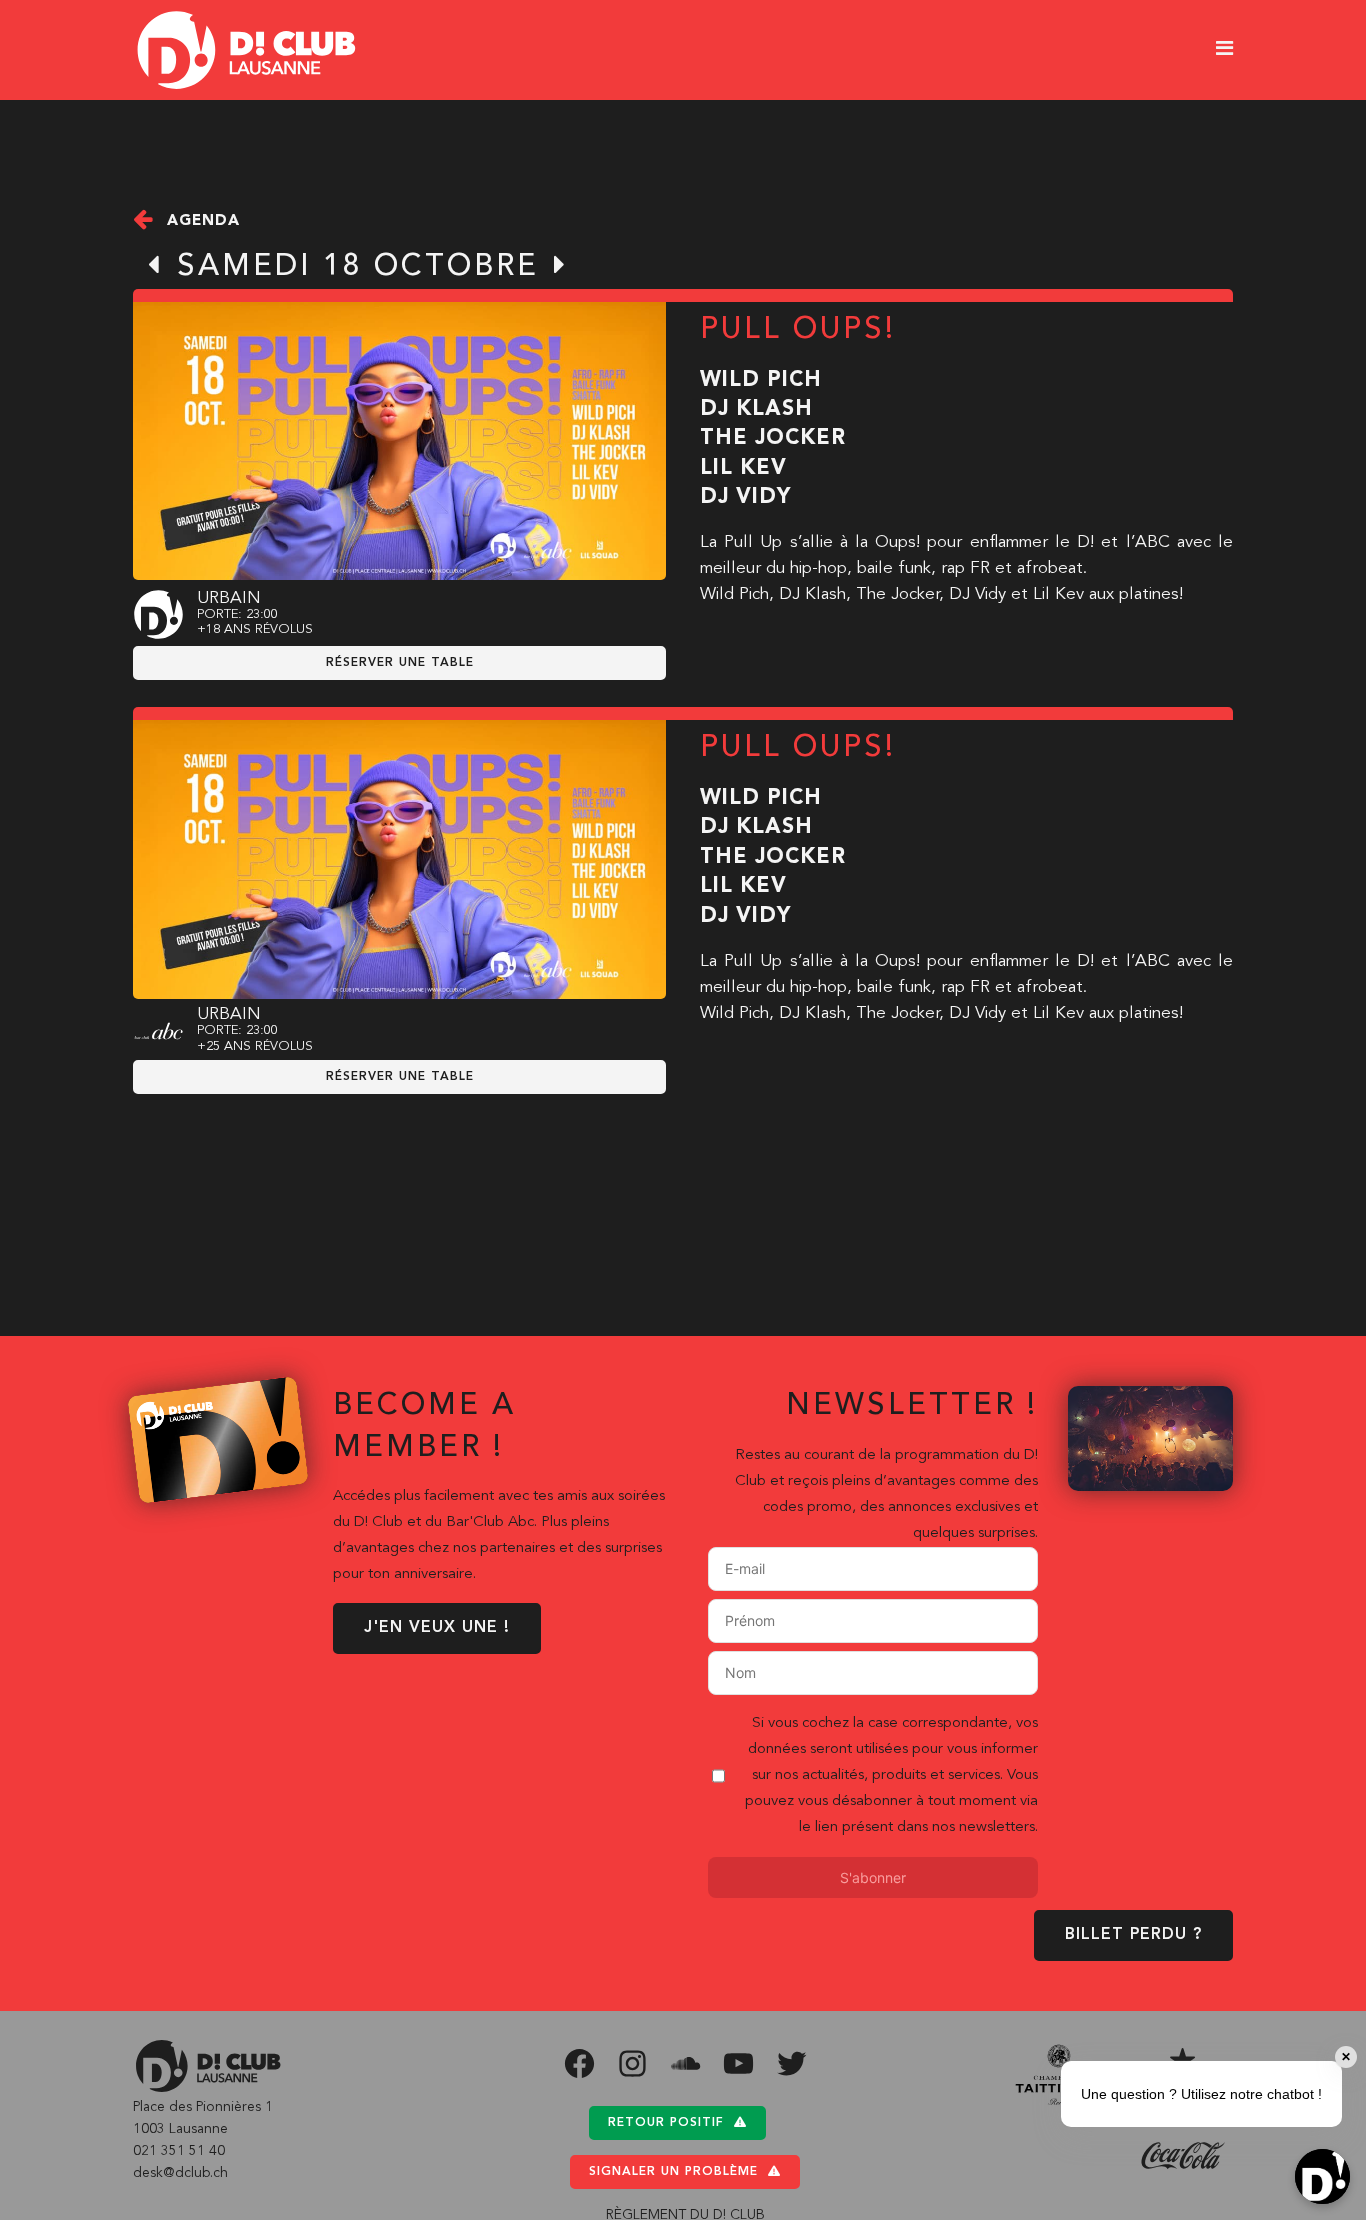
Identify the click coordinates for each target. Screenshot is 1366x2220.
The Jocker (773, 438)
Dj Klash (756, 409)
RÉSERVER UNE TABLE (400, 663)
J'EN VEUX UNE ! (437, 1628)
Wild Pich (761, 380)
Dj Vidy (745, 497)
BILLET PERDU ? (1133, 1935)
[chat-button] (1322, 2176)
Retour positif (666, 2123)
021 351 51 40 (179, 2151)
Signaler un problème (673, 2172)
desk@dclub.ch (180, 2173)
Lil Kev (743, 468)
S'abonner (873, 1877)
